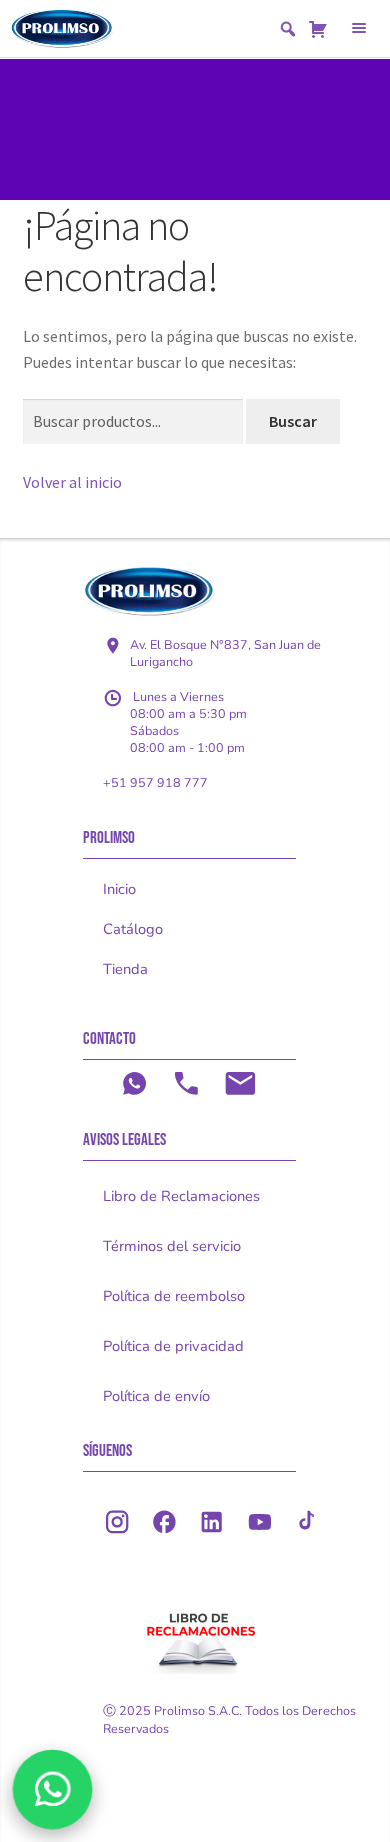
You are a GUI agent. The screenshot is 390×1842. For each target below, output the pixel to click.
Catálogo (133, 929)
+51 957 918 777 (155, 782)
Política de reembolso (174, 1296)
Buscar (293, 421)
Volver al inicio (72, 482)
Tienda (125, 969)
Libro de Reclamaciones (181, 1196)
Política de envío (156, 1396)
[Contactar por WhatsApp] (52, 1789)
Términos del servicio (172, 1246)
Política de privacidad (173, 1346)
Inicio (119, 889)
